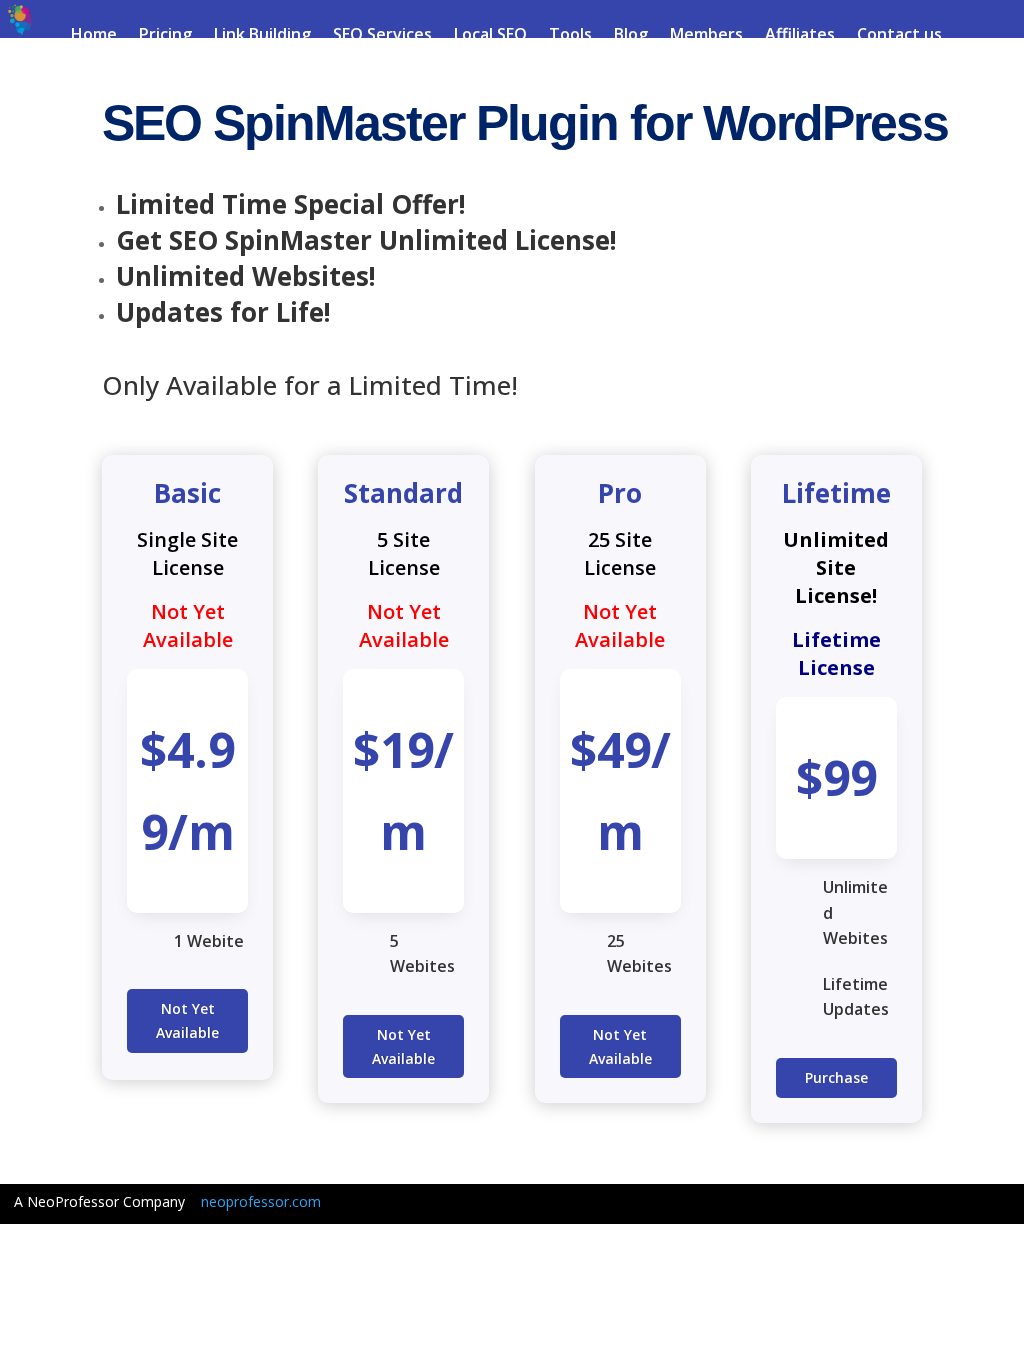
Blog (631, 36)
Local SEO (490, 36)
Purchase (836, 1077)
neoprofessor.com (261, 1201)
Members (706, 36)
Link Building (262, 36)
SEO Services (382, 36)
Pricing (165, 36)
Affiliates (800, 36)
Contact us (899, 36)
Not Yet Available (187, 1020)
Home (94, 36)
